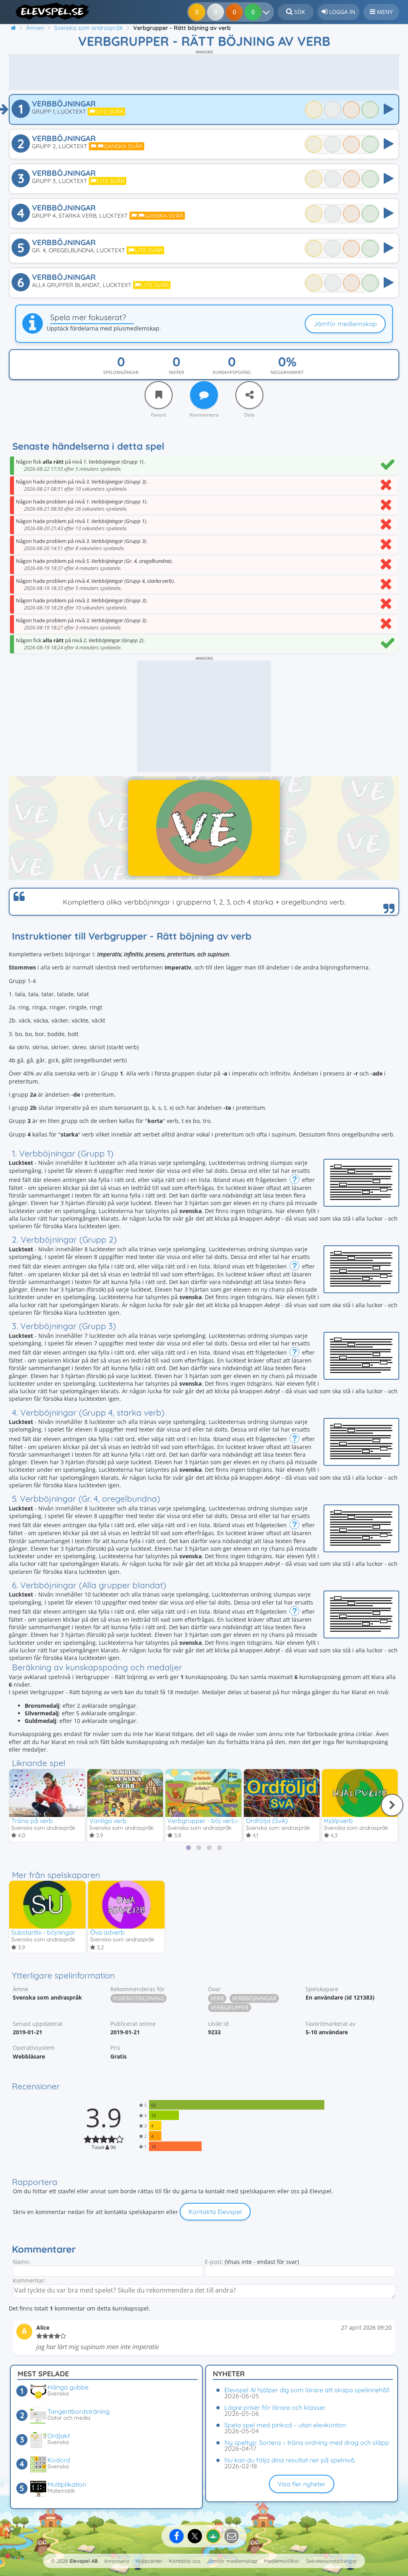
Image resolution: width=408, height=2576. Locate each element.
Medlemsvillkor (282, 2561)
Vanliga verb (108, 1821)
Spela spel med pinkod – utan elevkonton (285, 2425)
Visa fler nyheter (302, 2484)
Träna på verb (32, 1821)
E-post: (214, 2262)
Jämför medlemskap (345, 324)
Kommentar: (29, 2280)
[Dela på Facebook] (177, 2536)
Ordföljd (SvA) (267, 1821)
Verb (217, 1998)
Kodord (59, 2460)
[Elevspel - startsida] (50, 11)
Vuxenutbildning (138, 1998)
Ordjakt (59, 2436)
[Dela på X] (195, 2536)
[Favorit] (159, 395)
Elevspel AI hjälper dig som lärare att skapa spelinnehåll (307, 2390)
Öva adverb (107, 1932)
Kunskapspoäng (232, 372)
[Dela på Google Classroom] (213, 2536)
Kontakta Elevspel (215, 2212)
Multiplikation (67, 2484)
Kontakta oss (185, 2561)
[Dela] (249, 395)
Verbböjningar (254, 1998)
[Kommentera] (204, 395)
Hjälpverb (338, 1821)
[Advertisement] (204, 72)
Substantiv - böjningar (43, 1932)
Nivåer (177, 372)
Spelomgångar (121, 372)
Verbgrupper (229, 2007)
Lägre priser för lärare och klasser (275, 2407)
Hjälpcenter (149, 2561)
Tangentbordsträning (78, 2411)
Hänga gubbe (68, 2387)
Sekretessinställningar (331, 2561)
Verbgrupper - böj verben (205, 1821)
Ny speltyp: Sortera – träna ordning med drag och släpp (307, 2442)
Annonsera (117, 2561)
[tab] (188, 1848)
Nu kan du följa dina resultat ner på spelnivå (289, 2460)
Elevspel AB (84, 2561)
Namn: (22, 2262)
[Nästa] (392, 1805)
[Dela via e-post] (231, 2536)
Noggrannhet (287, 372)
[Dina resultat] (268, 12)
